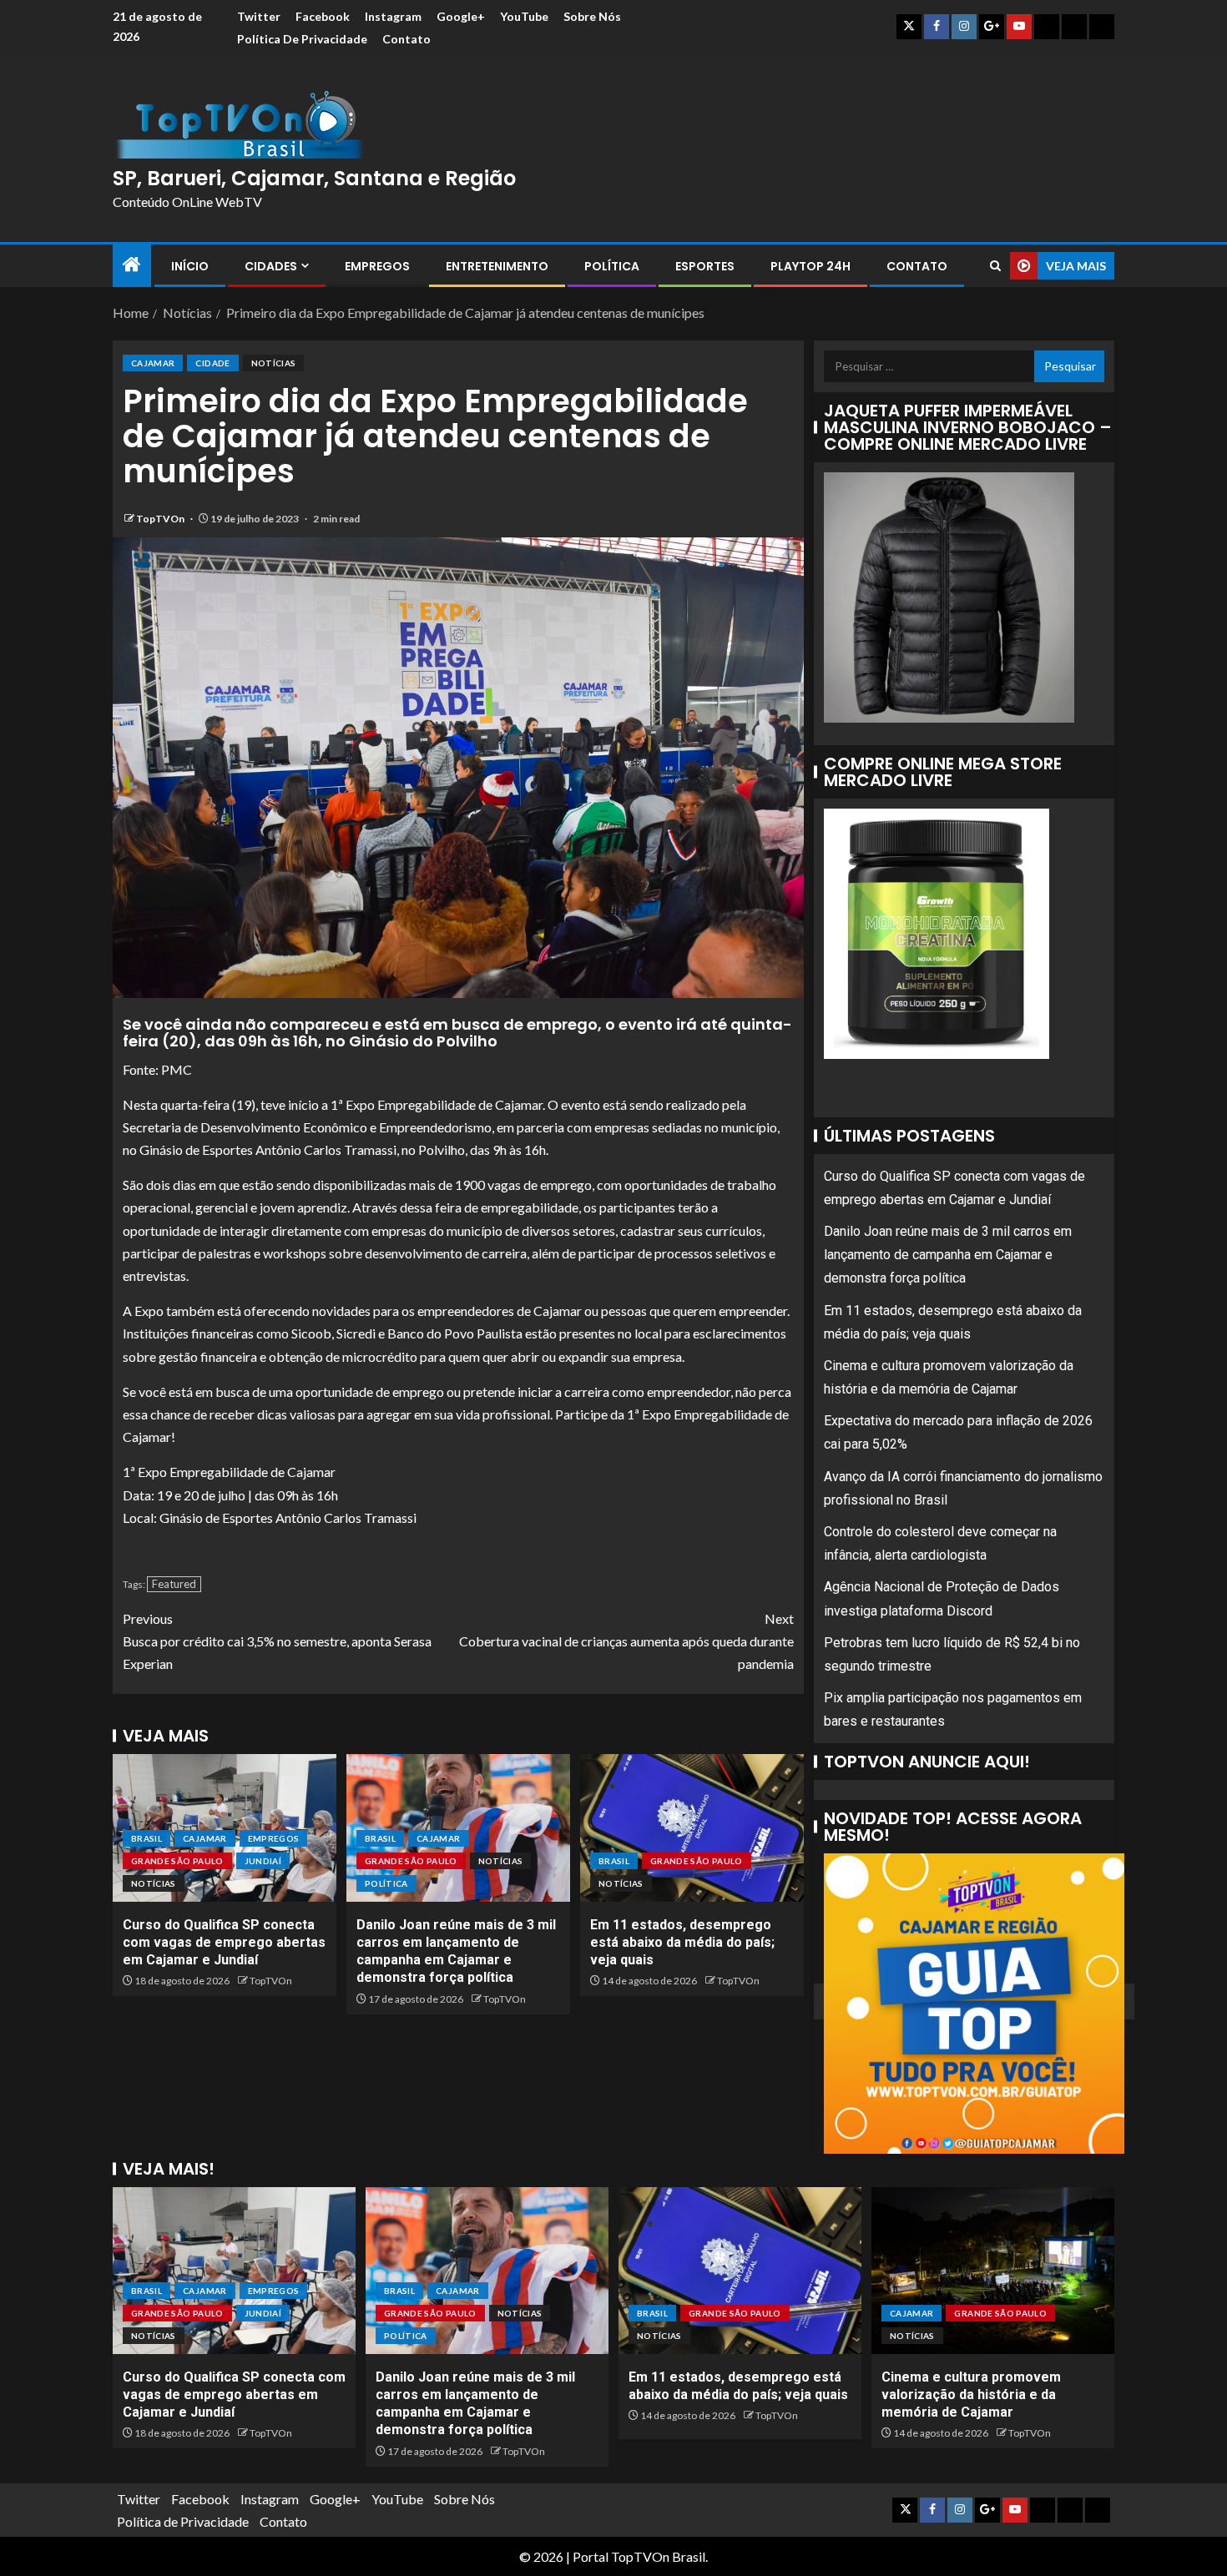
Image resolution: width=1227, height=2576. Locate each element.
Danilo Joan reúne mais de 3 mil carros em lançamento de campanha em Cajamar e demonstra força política (948, 1255)
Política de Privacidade (302, 39)
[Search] (995, 266)
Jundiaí (263, 1861)
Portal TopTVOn (621, 2556)
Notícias (274, 363)
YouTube (524, 16)
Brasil (146, 1838)
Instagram (393, 16)
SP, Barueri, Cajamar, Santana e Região (314, 178)
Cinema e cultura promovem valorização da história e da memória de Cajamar (971, 2395)
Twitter (259, 16)
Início (190, 266)
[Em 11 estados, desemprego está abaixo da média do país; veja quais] (692, 1828)
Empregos (377, 266)
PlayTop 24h (810, 266)
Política (612, 266)
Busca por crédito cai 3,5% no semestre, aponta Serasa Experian (277, 1641)
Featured (174, 1584)
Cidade (212, 363)
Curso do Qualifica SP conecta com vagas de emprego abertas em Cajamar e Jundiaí (224, 1943)
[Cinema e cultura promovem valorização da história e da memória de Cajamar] (993, 2271)
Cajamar (153, 363)
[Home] (132, 265)
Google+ (461, 16)
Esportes (705, 266)
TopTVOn (161, 519)
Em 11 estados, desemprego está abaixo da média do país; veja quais (682, 1943)
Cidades (271, 266)
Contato (406, 39)
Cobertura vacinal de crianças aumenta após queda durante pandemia (626, 1641)
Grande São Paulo (177, 1861)
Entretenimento (497, 266)
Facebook (323, 16)
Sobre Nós (592, 16)
